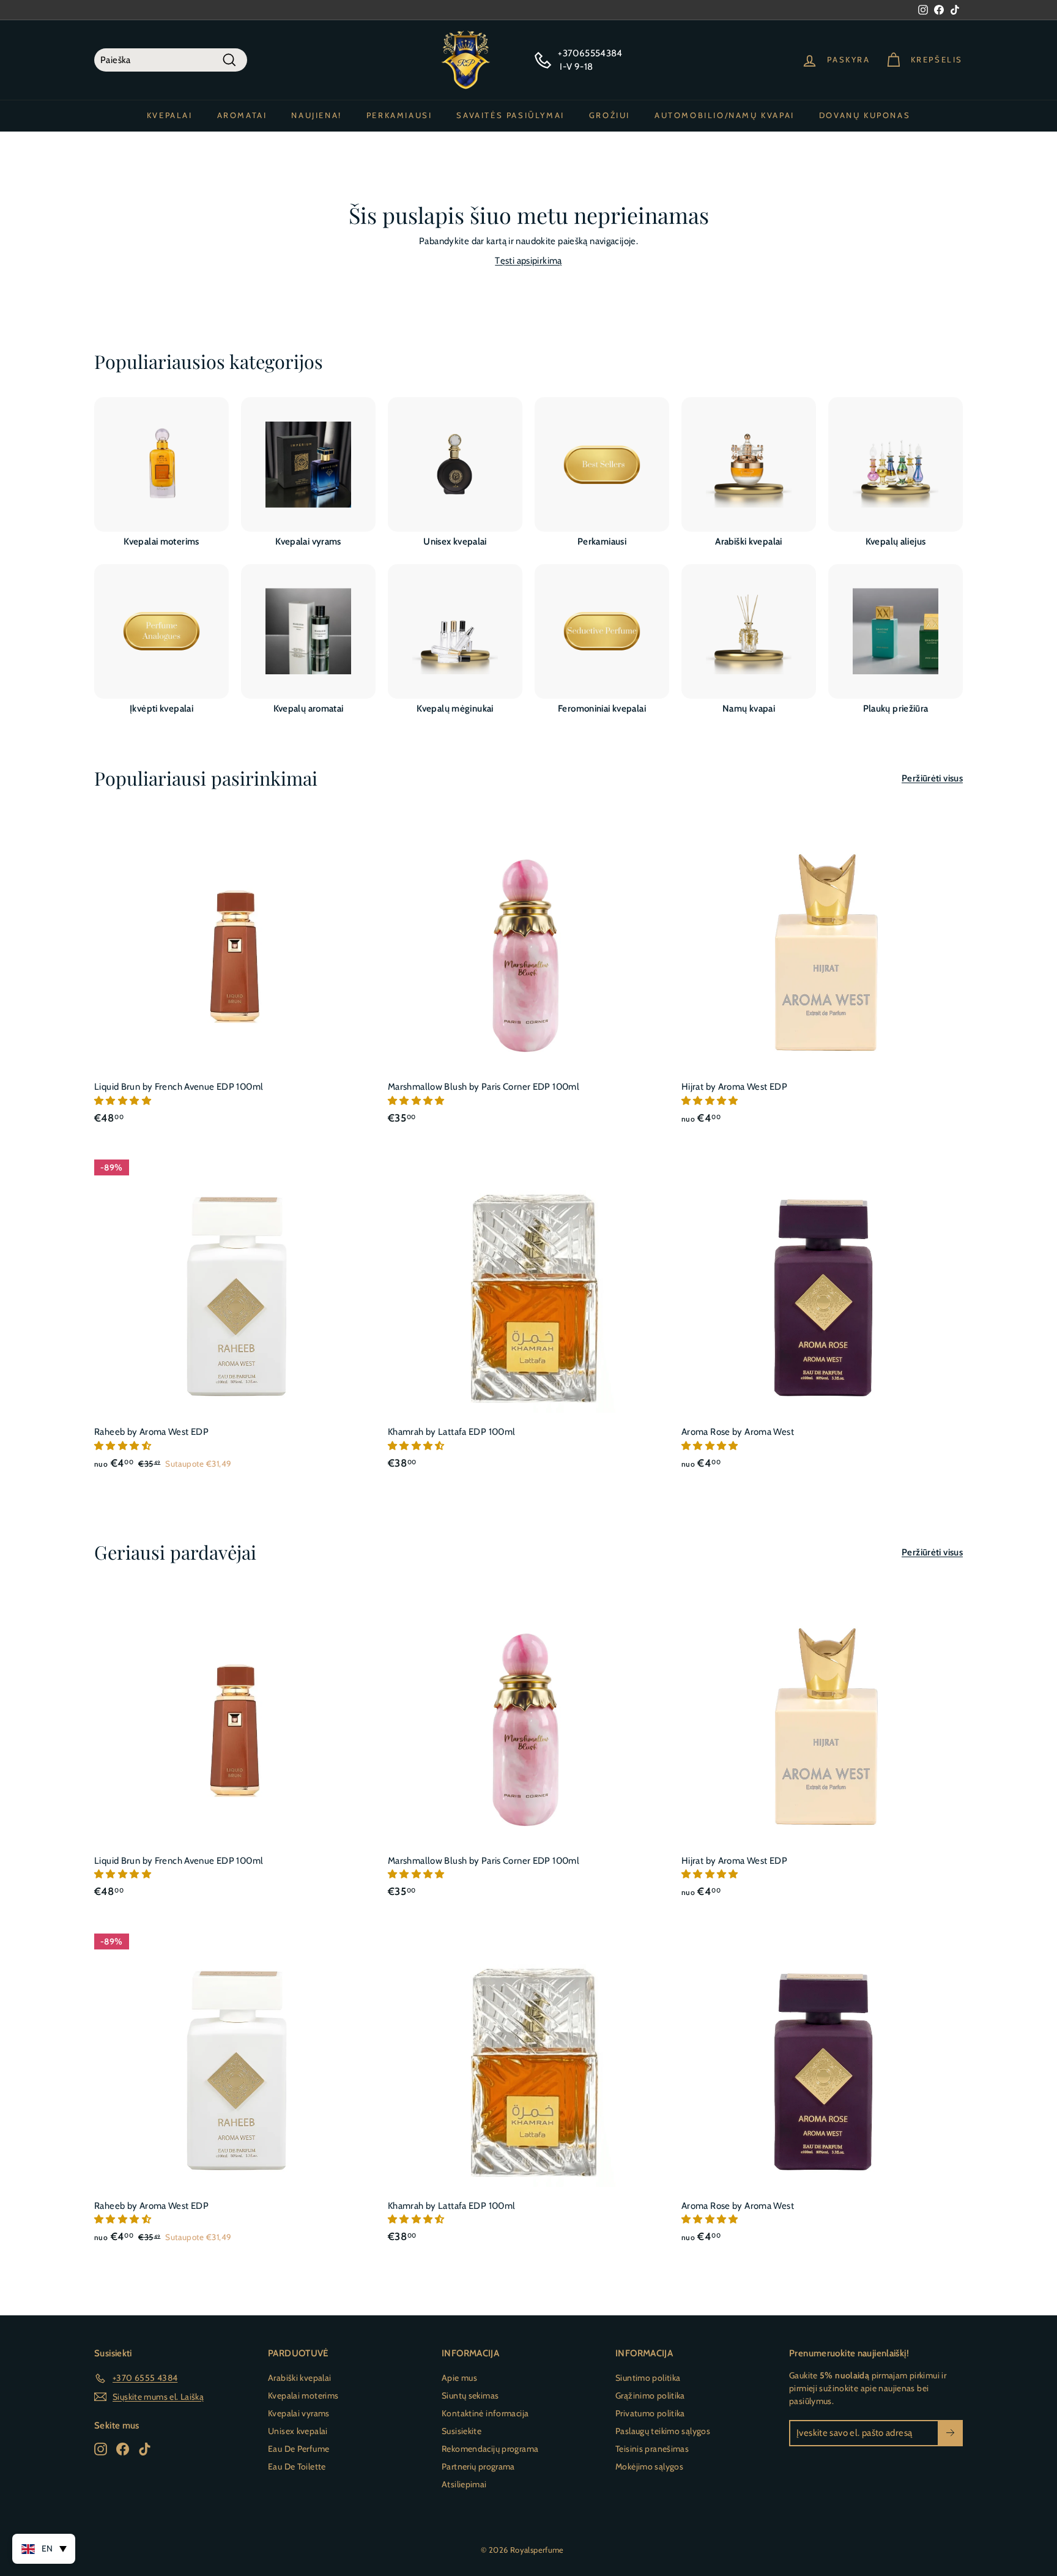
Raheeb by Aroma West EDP (151, 1432)
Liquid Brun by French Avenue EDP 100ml (179, 1087)
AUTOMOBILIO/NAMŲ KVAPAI (725, 115)
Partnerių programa (478, 2466)
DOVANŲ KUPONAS (865, 115)
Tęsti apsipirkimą (528, 261)
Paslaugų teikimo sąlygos (663, 2431)
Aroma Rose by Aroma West (738, 1432)
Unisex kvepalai (298, 2431)
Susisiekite (462, 2431)
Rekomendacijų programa (490, 2449)
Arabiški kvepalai (299, 2378)
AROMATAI (242, 115)
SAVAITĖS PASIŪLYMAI (510, 115)
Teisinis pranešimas (652, 2449)
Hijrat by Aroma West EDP (734, 1087)
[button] (124, 1101)
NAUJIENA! (316, 115)
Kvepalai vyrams (299, 2413)
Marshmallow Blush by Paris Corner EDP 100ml (484, 1087)
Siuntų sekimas (470, 2395)
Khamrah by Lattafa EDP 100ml (452, 1432)
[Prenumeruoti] (950, 2433)
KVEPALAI (170, 115)
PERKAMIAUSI (399, 115)
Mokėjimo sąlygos (649, 2466)
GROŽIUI (610, 115)
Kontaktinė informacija (485, 2413)
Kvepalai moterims (303, 2395)
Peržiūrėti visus (932, 778)
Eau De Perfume (299, 2449)
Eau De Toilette (297, 2466)
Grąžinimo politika (650, 2395)
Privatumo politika (650, 2413)
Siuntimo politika (648, 2378)
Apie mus (459, 2378)
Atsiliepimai (464, 2484)
